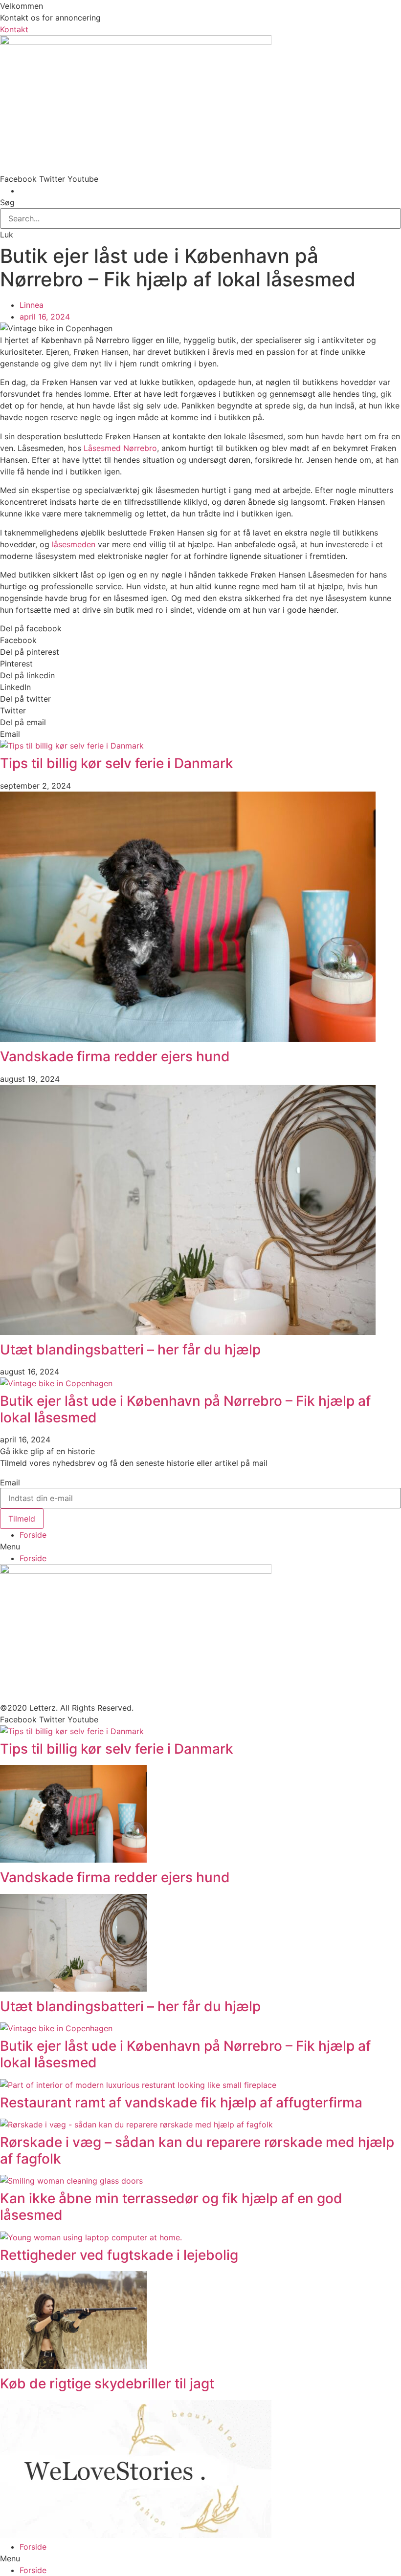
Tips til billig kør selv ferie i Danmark (117, 763)
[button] (14, 29)
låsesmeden (72, 544)
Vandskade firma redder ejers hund (115, 1056)
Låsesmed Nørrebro (120, 448)
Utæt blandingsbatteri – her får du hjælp (130, 1350)
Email (10, 1482)
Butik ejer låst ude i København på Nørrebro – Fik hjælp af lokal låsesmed (185, 1409)
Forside (33, 1535)
